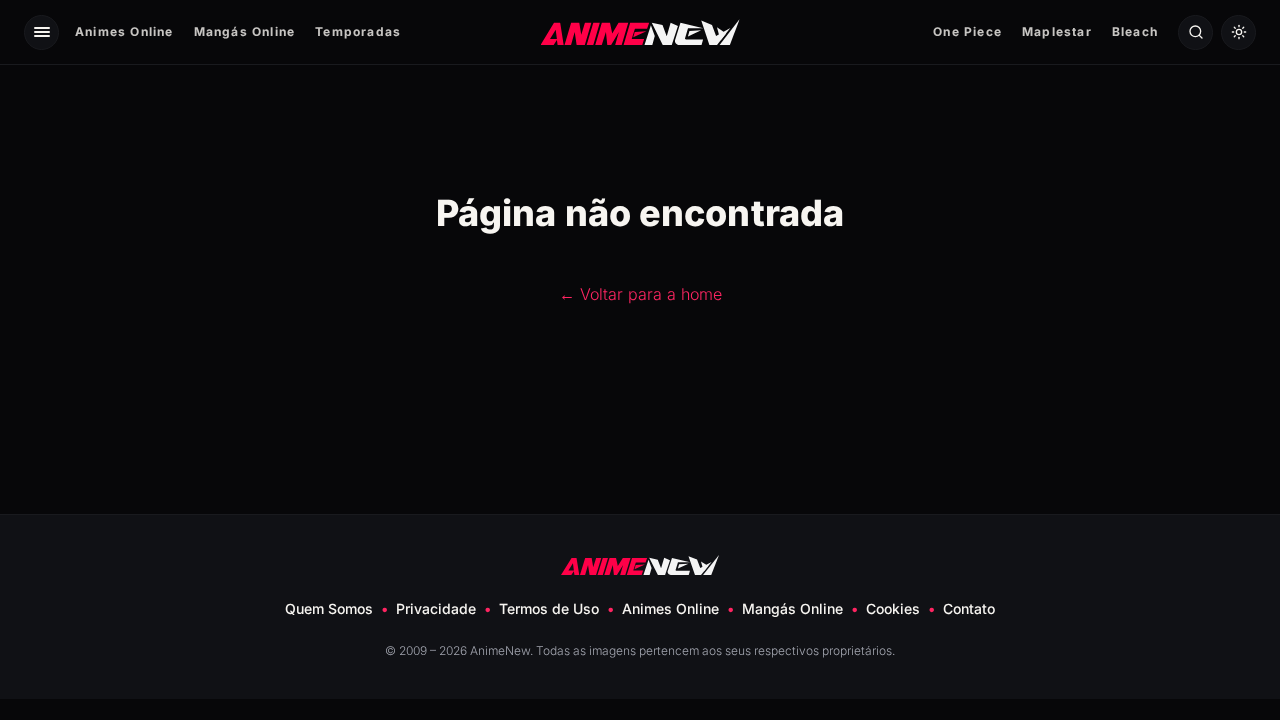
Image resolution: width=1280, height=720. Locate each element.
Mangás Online (245, 31)
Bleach (1135, 31)
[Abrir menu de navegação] (41, 32)
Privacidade (436, 608)
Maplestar (1057, 31)
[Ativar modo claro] (1238, 32)
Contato (969, 608)
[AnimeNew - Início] (640, 31)
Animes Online (124, 31)
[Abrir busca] (1195, 32)
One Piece (967, 31)
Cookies (893, 608)
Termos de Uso (549, 608)
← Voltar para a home (640, 294)
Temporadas (358, 31)
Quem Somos (329, 608)
